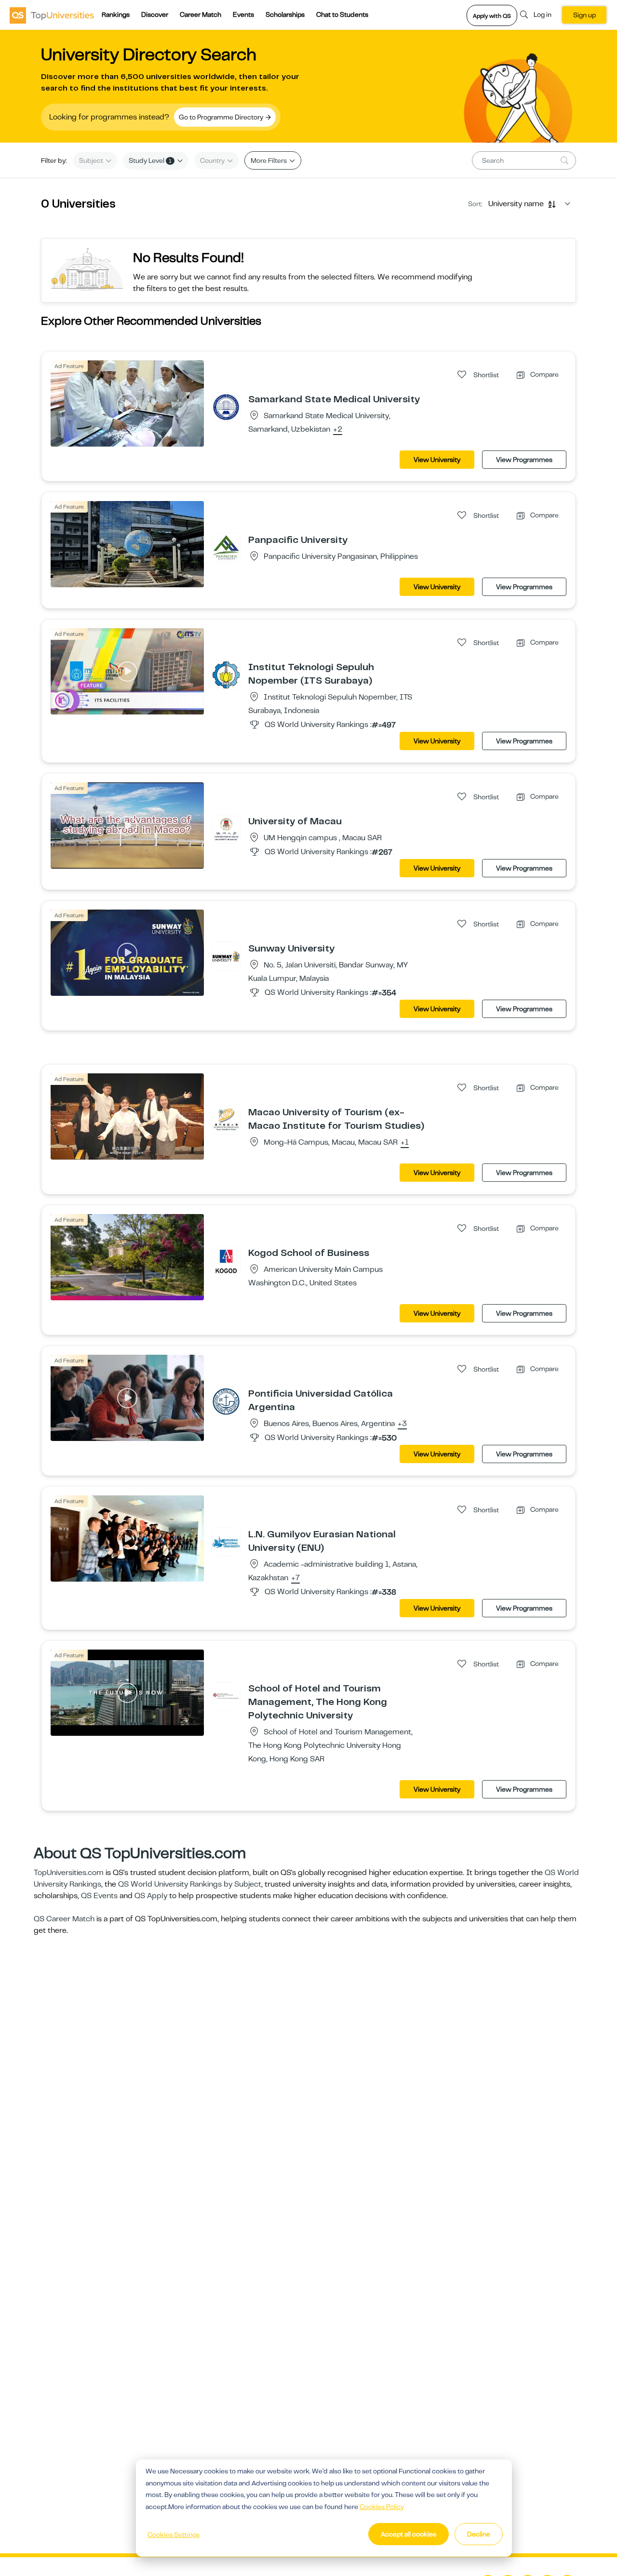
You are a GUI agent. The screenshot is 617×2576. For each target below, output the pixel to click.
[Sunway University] (226, 956)
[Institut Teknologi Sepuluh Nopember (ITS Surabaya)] (226, 674)
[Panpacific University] (226, 547)
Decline (479, 2534)
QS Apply (151, 1896)
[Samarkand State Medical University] (226, 407)
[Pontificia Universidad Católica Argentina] (226, 1401)
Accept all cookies (409, 2534)
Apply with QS (492, 16)
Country (213, 160)
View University (437, 460)
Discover (155, 14)
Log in (543, 14)
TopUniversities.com (69, 1873)
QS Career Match (64, 1919)
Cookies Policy (382, 2507)
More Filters (269, 160)
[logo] (52, 15)
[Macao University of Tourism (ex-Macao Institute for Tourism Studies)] (226, 1120)
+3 (402, 1424)
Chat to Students (342, 14)
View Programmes (524, 460)
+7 (295, 1578)
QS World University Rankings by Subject (190, 1884)
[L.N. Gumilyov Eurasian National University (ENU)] (226, 1542)
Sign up (584, 15)
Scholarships (285, 14)
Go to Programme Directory (222, 117)
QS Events (99, 1896)
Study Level (150, 160)
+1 (405, 1143)
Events (243, 14)
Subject (92, 160)
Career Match (201, 14)
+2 (338, 430)
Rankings (116, 14)
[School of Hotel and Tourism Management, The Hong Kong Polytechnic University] (226, 1696)
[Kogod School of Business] (226, 1260)
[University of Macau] (226, 829)
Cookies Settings (174, 2535)
